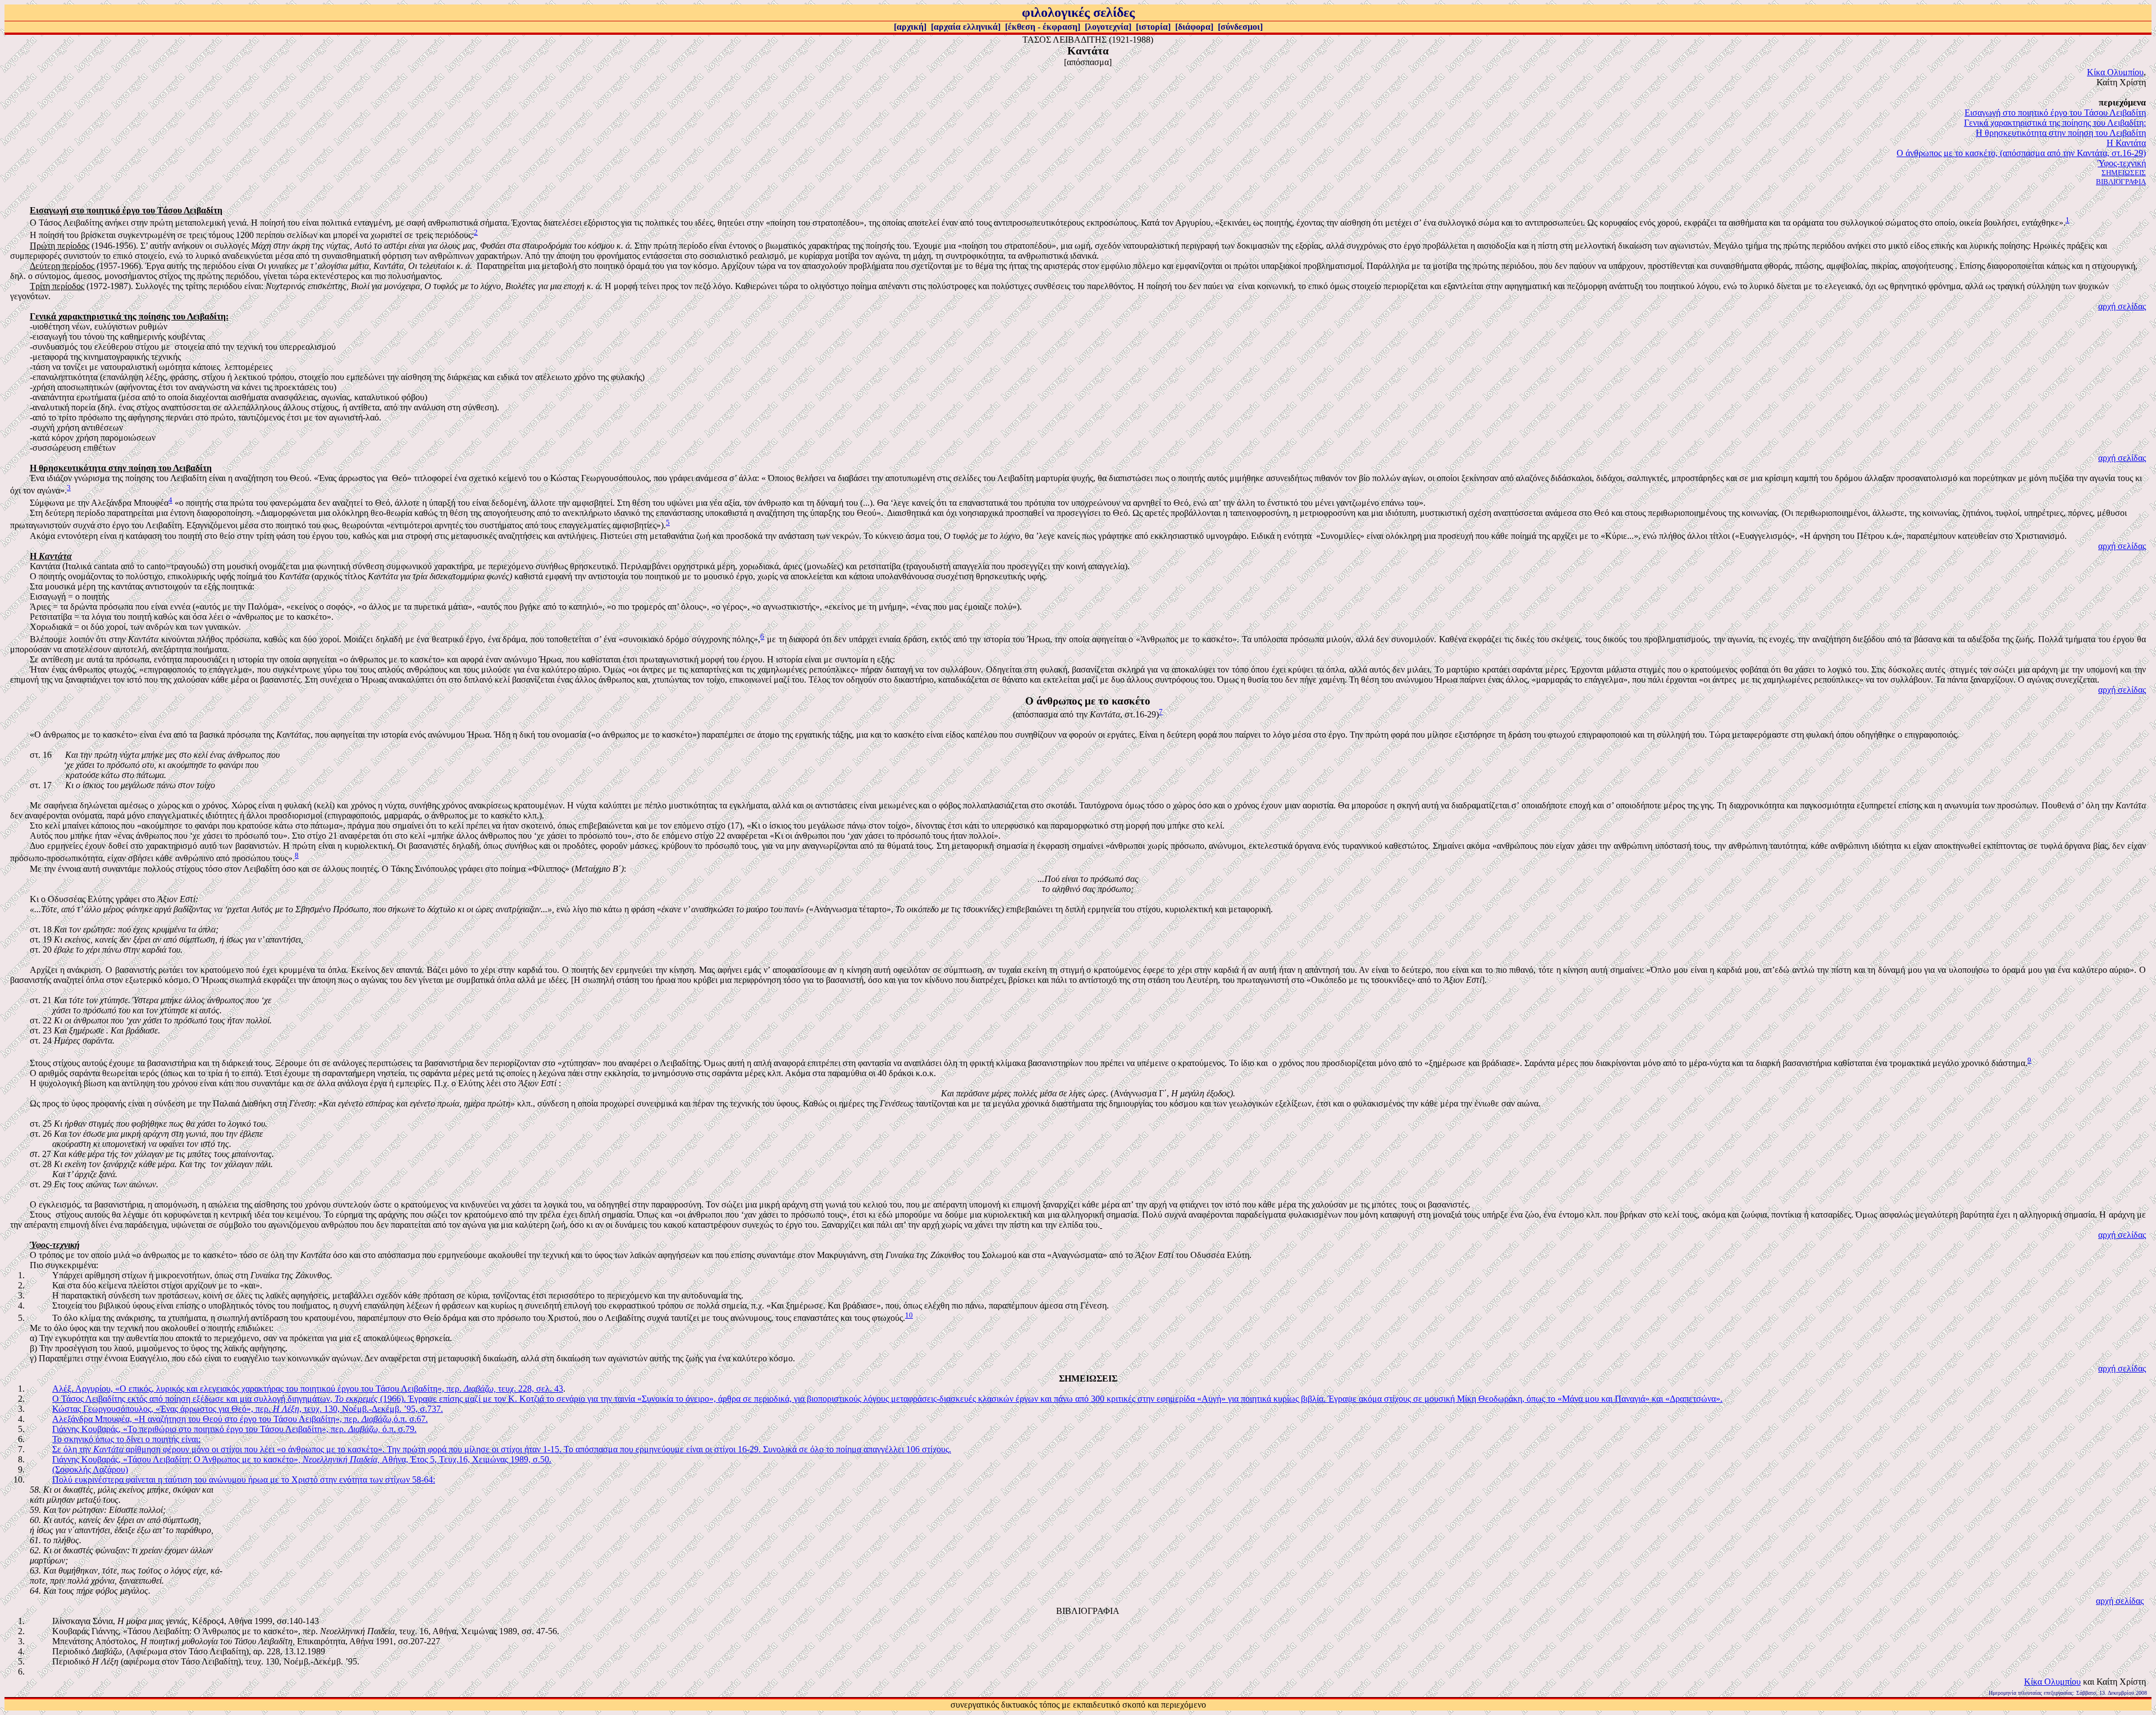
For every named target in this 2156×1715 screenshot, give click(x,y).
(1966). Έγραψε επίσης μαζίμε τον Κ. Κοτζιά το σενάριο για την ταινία (486, 1399)
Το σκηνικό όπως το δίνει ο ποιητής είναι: (126, 1439)
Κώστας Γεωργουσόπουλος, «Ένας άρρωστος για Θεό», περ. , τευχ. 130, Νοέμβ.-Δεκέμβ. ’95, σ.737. (248, 1409)
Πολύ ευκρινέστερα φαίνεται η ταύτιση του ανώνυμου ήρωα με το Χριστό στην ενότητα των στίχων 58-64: (244, 1480)
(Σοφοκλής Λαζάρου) (90, 1469)
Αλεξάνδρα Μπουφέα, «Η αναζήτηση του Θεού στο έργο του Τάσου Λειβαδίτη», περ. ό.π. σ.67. (240, 1419)
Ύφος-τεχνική (2122, 163)
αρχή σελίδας (2122, 306)
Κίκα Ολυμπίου (2115, 72)
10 (909, 1315)
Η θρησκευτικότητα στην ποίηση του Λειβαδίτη (2061, 133)
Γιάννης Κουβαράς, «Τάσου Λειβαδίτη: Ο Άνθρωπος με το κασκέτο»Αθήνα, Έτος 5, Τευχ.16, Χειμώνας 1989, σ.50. (302, 1459)
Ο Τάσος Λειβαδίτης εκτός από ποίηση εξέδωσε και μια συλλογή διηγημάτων (191, 1399)
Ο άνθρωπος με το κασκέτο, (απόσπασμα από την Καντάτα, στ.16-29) (2021, 153)
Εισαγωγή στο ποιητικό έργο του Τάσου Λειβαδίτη (2055, 113)
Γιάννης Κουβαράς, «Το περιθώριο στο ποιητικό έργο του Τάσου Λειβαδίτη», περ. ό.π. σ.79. (234, 1429)
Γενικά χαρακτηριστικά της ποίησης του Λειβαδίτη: (2055, 123)
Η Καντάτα (2126, 143)
